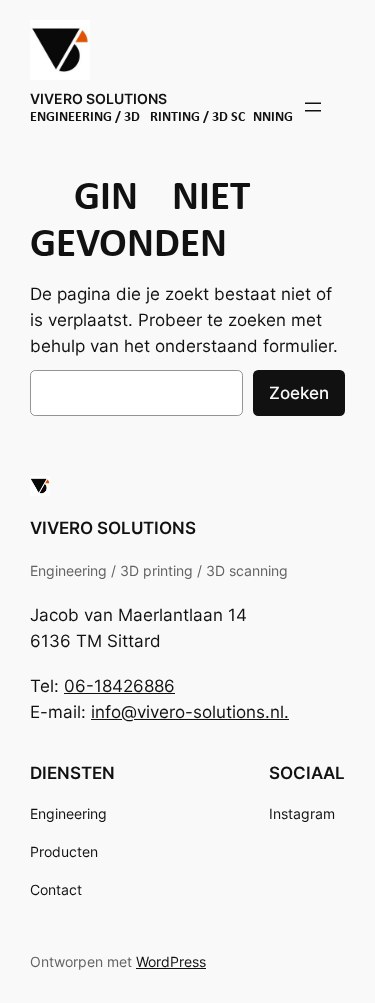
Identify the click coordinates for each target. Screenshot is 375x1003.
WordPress (171, 961)
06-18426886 (119, 686)
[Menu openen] (313, 107)
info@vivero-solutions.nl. (190, 712)
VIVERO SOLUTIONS (98, 98)
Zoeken (299, 393)
